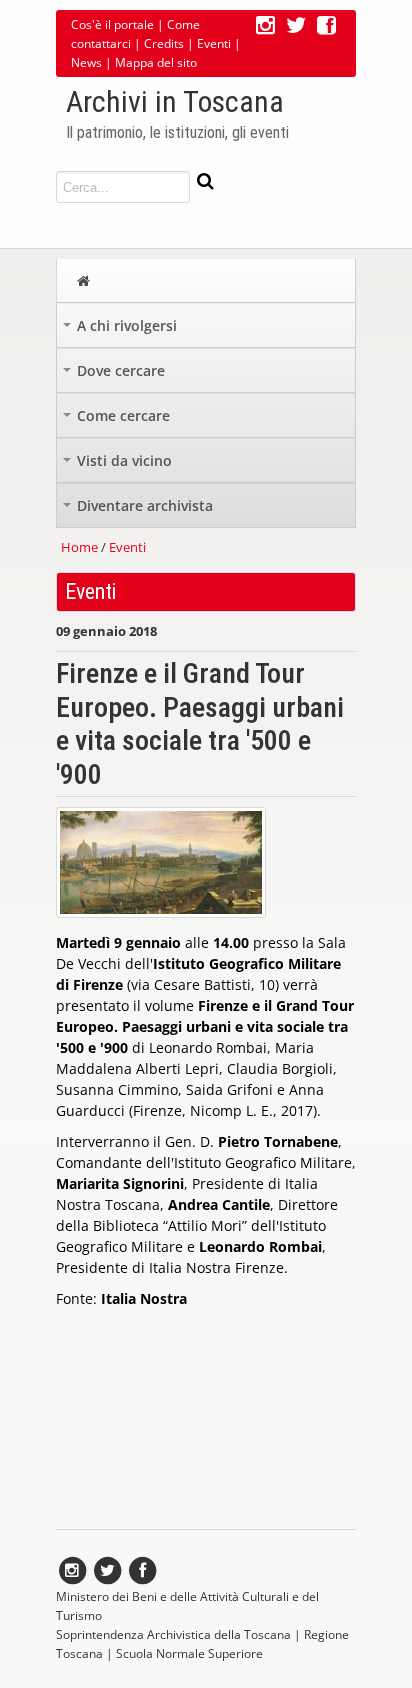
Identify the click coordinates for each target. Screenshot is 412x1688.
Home (79, 547)
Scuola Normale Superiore (189, 1653)
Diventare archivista (140, 510)
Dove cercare (116, 375)
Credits (164, 43)
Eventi (214, 43)
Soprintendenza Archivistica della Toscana (173, 1634)
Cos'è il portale (112, 24)
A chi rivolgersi (122, 330)
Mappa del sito (156, 62)
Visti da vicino (119, 465)
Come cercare (118, 420)
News (86, 62)
